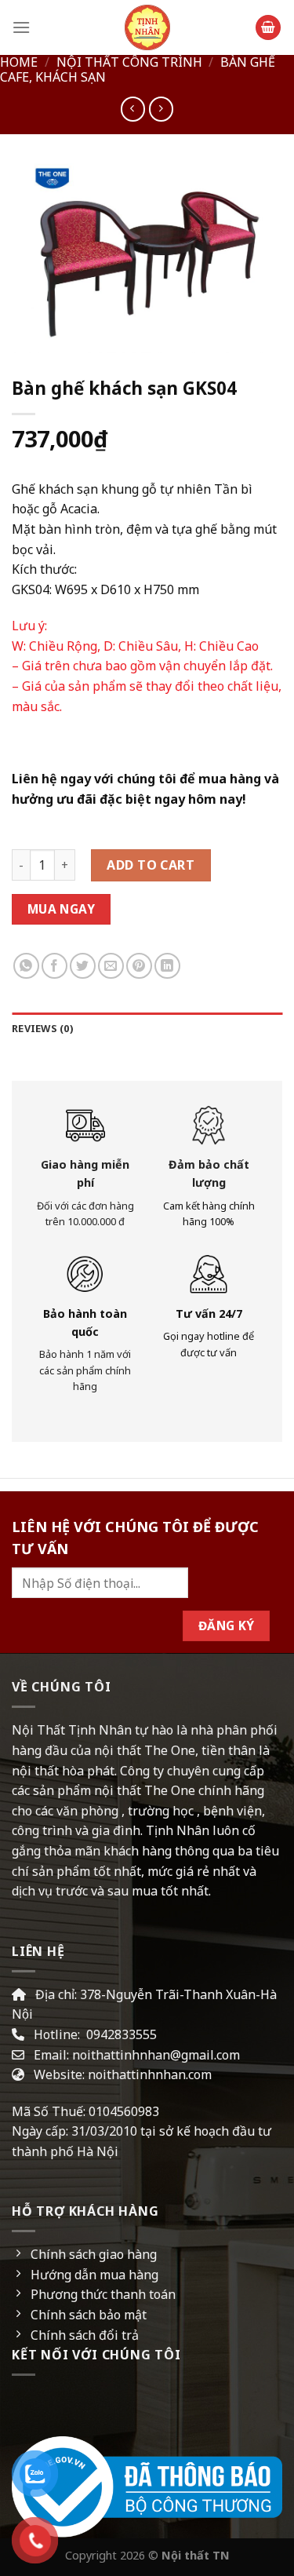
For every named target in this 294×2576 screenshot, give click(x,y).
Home (19, 62)
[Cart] (268, 28)
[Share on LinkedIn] (167, 966)
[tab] (147, 1028)
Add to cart (151, 865)
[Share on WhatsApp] (26, 966)
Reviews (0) (42, 1028)
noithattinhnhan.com (150, 2074)
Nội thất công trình (129, 62)
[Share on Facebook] (54, 966)
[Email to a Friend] (111, 966)
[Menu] (21, 27)
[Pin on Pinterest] (139, 966)
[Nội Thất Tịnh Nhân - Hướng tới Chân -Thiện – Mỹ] (147, 27)
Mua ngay (62, 909)
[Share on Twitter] (83, 966)
